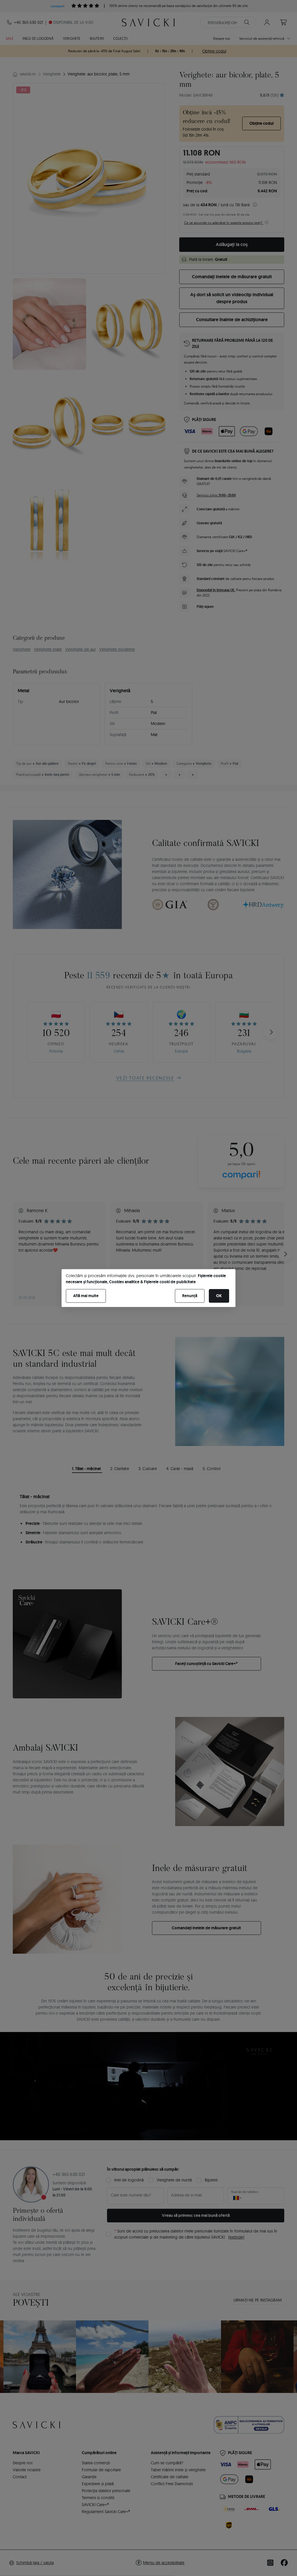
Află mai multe (86, 1296)
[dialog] (148, 1288)
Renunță (190, 1296)
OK (219, 1296)
